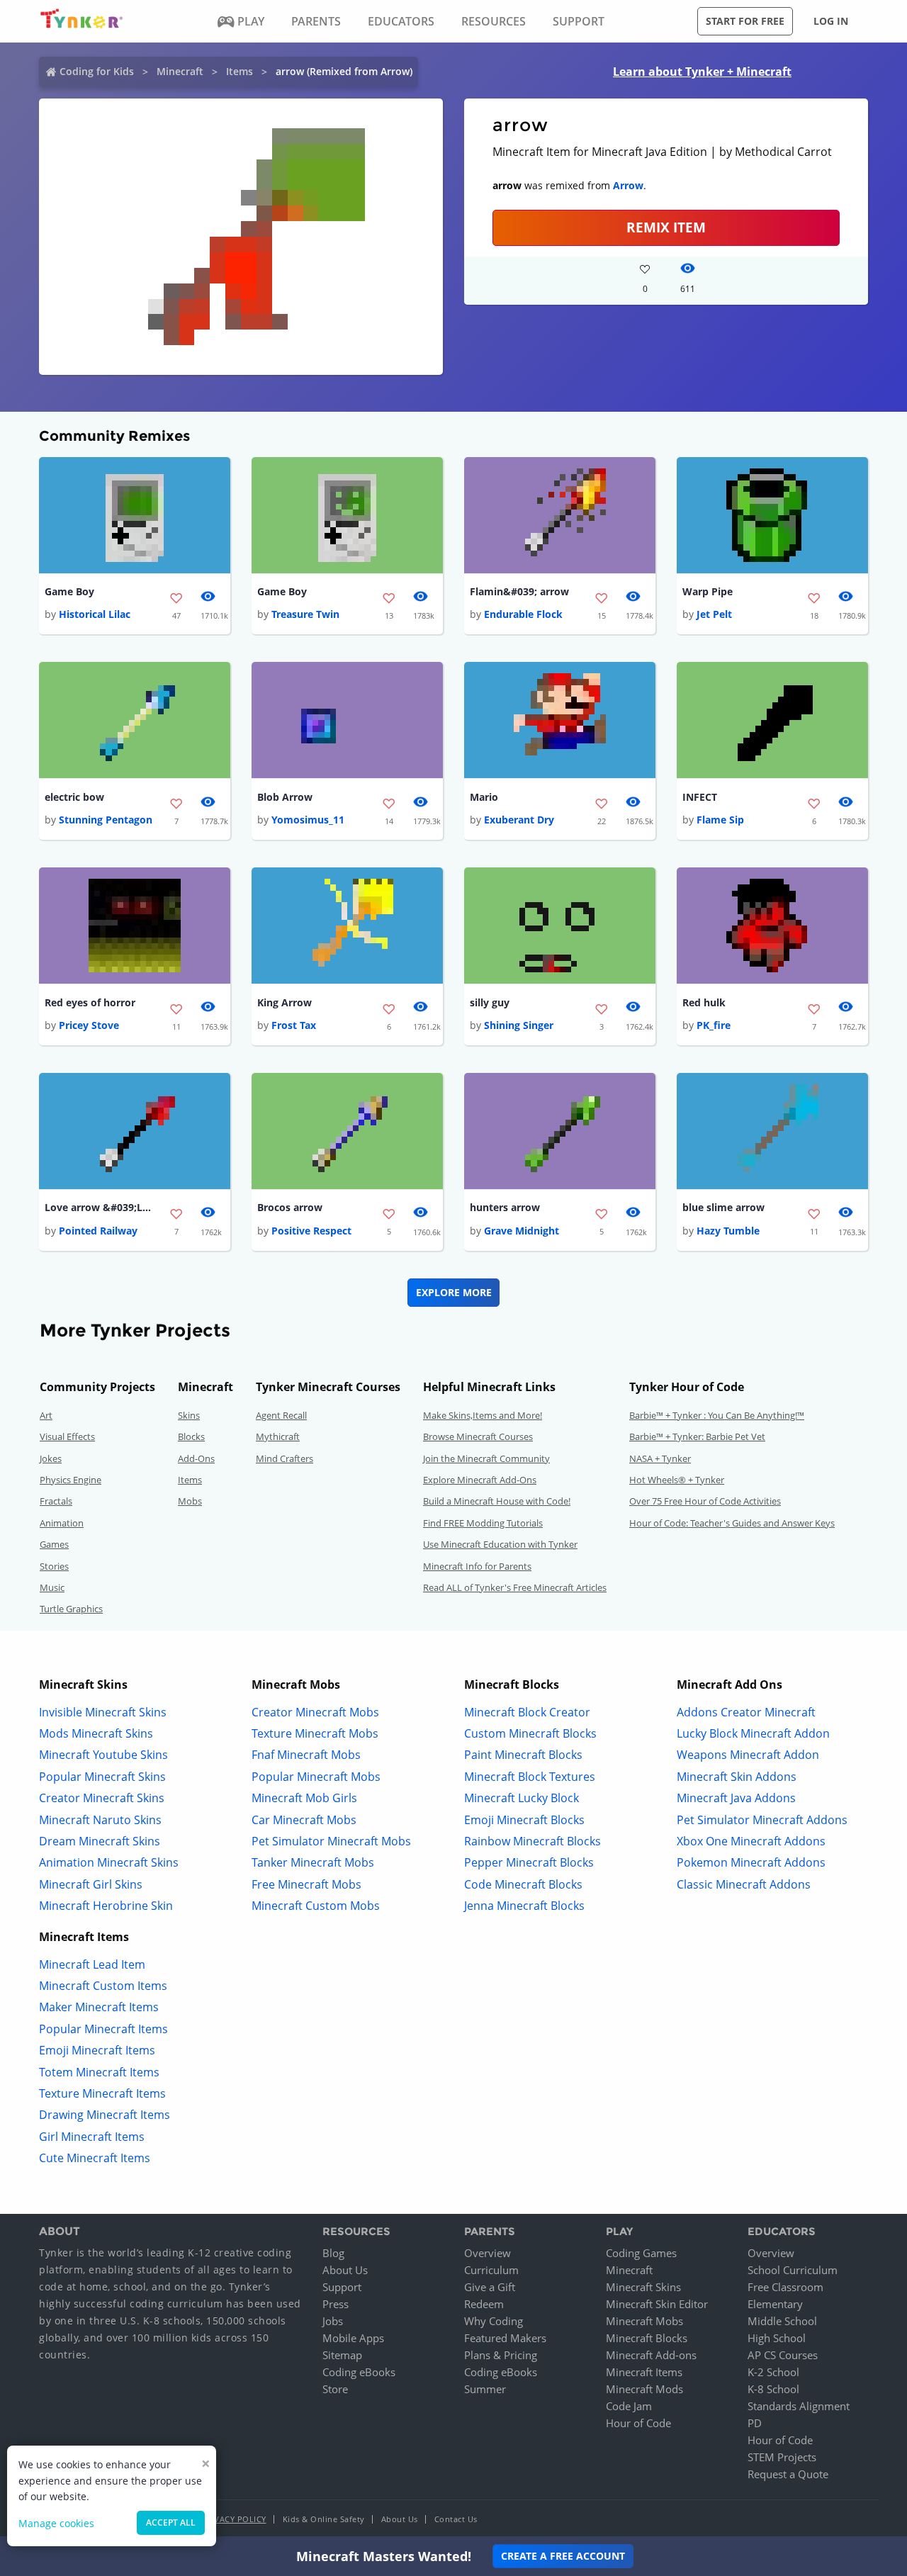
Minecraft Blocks (647, 2338)
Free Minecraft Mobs (306, 1884)
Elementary (775, 2304)
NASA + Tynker (660, 1458)
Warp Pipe (708, 591)
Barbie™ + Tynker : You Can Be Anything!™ (717, 1415)
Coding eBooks (359, 2372)
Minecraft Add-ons (651, 2355)
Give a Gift (490, 2287)
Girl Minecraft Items (92, 2137)
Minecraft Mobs (644, 2321)
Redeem (484, 2304)
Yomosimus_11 (308, 820)
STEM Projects (782, 2457)
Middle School (782, 2321)
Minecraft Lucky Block (522, 1798)
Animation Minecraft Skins (109, 1862)
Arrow (628, 185)
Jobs (333, 2321)
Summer (485, 2389)
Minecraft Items (644, 2372)
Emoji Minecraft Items (97, 2050)
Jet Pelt (714, 614)
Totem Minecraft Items (99, 2072)
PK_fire (714, 1025)
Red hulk (704, 1002)
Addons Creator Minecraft (746, 1712)
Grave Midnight (522, 1231)
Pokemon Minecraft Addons (751, 1862)
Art (46, 1415)
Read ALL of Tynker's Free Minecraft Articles (515, 1587)
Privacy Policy (234, 2519)
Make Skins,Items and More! (483, 1415)
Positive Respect (311, 1231)
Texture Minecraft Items (102, 2093)
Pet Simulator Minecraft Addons (762, 1820)
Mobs (190, 1501)
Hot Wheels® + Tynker (677, 1480)
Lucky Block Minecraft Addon (753, 1733)
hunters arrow (505, 1207)
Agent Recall (281, 1415)
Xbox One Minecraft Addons (751, 1841)
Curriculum (491, 2270)
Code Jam (629, 2406)
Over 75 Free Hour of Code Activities (705, 1501)
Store (335, 2389)
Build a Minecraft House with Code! (497, 1501)
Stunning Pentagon (106, 820)
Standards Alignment (799, 2406)
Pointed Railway (98, 1231)
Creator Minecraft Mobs (315, 1712)
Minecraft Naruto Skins (100, 1820)
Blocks (191, 1436)
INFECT (700, 797)
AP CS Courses (783, 2355)
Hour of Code (638, 2423)
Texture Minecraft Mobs (315, 1733)
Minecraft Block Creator (527, 1712)
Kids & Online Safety (324, 2519)
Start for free (745, 21)
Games (54, 1544)
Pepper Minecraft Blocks (529, 1862)
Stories (54, 1566)
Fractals (56, 1501)
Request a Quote (788, 2474)
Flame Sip (720, 820)
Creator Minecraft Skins (102, 1798)
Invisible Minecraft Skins (103, 1712)
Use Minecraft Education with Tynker (500, 1544)
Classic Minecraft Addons (744, 1884)
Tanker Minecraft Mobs (313, 1862)
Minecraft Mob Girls (304, 1798)
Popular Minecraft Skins (102, 1777)
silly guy (490, 1002)
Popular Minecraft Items (103, 2029)
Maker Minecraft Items (99, 2007)
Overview (488, 2253)
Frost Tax (294, 1025)
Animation (62, 1523)
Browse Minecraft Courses (478, 1436)
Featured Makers (505, 2338)
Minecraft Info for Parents (477, 1566)
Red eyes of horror (90, 1002)
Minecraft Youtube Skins (103, 1755)
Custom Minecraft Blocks (530, 1733)
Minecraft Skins (643, 2287)
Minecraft (180, 71)
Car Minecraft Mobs (304, 1820)
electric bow (74, 797)
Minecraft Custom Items (103, 1986)
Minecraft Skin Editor (657, 2304)
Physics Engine (71, 1480)
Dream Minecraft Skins (100, 1841)
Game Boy (69, 591)
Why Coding (494, 2321)
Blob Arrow (285, 797)
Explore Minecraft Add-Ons (480, 1480)
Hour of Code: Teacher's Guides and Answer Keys (732, 1523)
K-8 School (773, 2389)
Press (336, 2304)
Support (342, 2287)
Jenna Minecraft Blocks (524, 1906)
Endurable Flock (523, 614)
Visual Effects (67, 1436)
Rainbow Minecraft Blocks (533, 1841)
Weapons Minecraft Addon (748, 1755)
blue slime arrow (723, 1207)
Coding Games (641, 2253)
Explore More (454, 1292)
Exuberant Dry (519, 820)
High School (777, 2338)
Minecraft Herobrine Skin (106, 1906)
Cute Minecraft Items (95, 2158)
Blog (333, 2253)
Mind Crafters (285, 1458)
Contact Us (456, 2519)
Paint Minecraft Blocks (523, 1755)
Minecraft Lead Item (92, 1964)
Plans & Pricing (501, 2355)
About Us (345, 2270)
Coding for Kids (97, 71)
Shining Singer (519, 1025)
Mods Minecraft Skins (96, 1733)
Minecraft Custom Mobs (316, 1906)
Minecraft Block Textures (530, 1777)
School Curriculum (793, 2270)
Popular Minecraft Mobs (316, 1777)
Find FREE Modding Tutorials (483, 1523)
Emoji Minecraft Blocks (524, 1820)
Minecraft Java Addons (736, 1798)
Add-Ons (196, 1458)
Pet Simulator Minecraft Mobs (331, 1841)
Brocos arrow (290, 1207)
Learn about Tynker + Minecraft (702, 72)
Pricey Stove (89, 1025)
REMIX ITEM (666, 227)
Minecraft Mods (644, 2389)
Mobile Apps (353, 2338)
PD (755, 2423)
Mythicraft (278, 1436)
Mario (484, 797)
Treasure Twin (305, 614)
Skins (189, 1415)
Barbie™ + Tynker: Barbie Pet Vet (697, 1436)
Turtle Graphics (71, 1609)
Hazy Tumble (728, 1231)
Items (240, 71)
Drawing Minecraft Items (105, 2115)
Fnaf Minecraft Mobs (306, 1755)
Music (52, 1587)
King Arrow (285, 1002)
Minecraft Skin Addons (737, 1777)
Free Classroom (785, 2287)
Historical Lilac (95, 614)
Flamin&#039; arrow (519, 591)
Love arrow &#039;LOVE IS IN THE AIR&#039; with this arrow (101, 1207)
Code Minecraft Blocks (523, 1884)
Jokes (51, 1458)
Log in (831, 21)
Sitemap (342, 2355)
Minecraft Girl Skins (91, 1884)
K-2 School (773, 2372)
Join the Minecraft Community (486, 1458)
